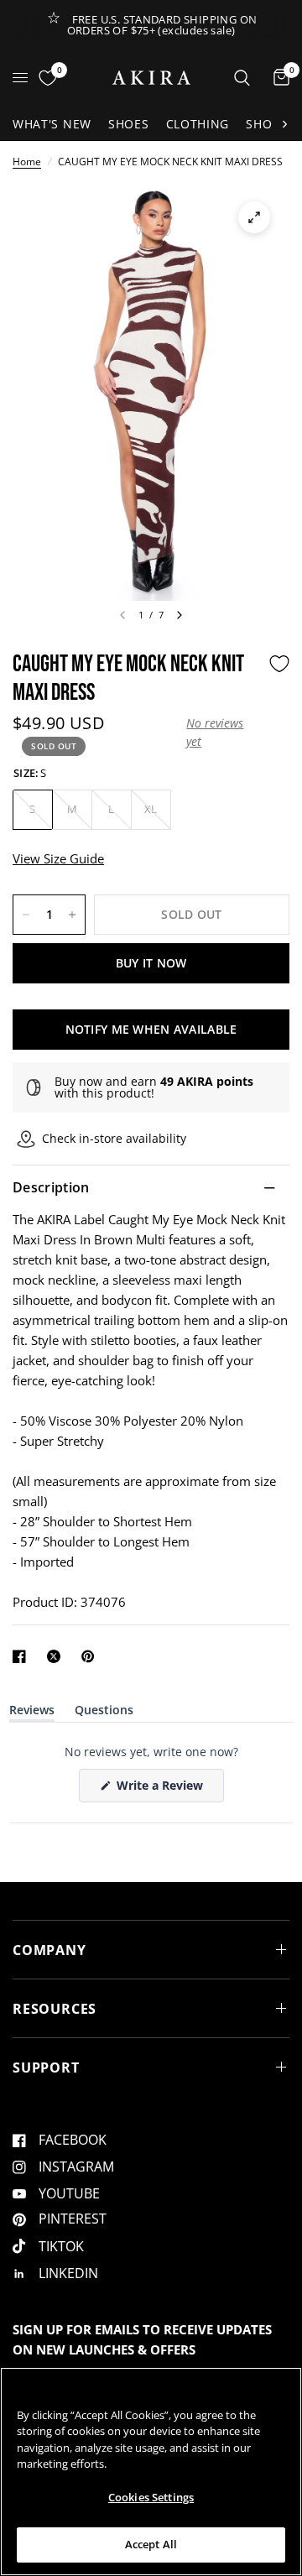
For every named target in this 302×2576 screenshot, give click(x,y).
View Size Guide (58, 858)
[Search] (242, 78)
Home (27, 162)
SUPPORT (46, 2068)
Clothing (198, 124)
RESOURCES (55, 2009)
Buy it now (151, 963)
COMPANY (49, 1950)
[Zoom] (254, 217)
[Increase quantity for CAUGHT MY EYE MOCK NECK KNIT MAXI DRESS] (72, 915)
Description (51, 1187)
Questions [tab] (104, 1713)
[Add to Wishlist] (279, 664)
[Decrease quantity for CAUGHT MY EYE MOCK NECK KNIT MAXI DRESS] (26, 915)
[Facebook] (23, 1656)
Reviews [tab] (32, 1713)
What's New (52, 124)
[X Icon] (57, 1656)
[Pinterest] (91, 1656)
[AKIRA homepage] (151, 78)
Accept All (151, 2544)
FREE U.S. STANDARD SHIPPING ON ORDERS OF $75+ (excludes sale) (162, 25)
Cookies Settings (151, 2497)
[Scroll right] (284, 124)
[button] (223, 733)
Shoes (129, 124)
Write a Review (163, 1789)
